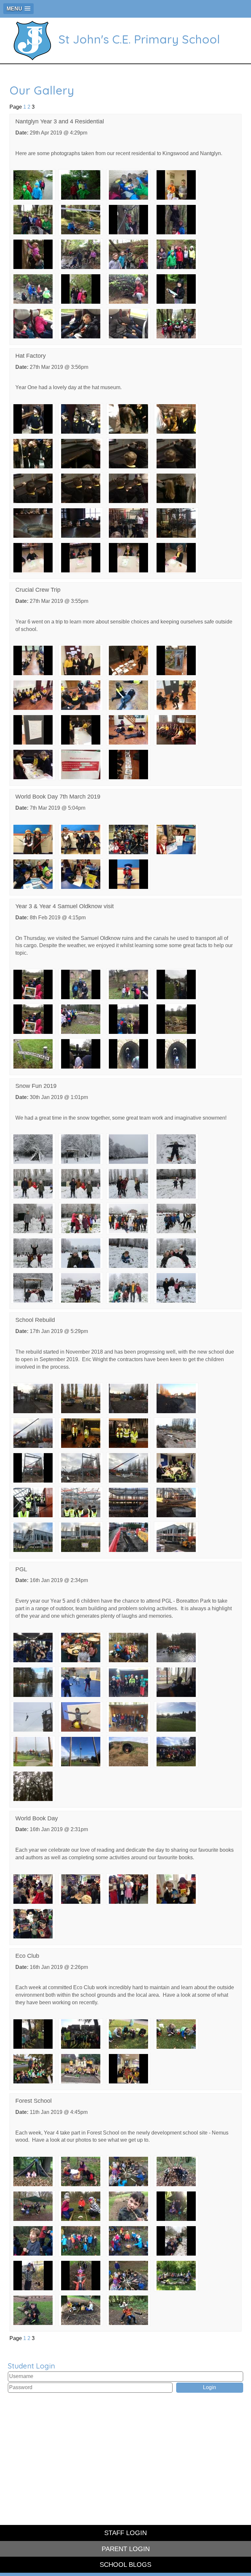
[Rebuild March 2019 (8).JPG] (81, 1537)
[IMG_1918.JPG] (176, 219)
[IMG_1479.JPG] (81, 1682)
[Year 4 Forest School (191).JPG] (128, 2310)
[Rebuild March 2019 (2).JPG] (128, 1502)
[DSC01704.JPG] (33, 185)
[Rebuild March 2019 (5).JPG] (176, 1502)
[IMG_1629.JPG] (128, 1716)
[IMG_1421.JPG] (128, 1647)
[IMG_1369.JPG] (33, 488)
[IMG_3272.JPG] (33, 1432)
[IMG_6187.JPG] (128, 2068)
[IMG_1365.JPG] (33, 453)
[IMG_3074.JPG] (33, 2241)
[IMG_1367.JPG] (128, 453)
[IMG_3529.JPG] (128, 660)
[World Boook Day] (128, 874)
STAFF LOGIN (125, 2533)
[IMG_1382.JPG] (81, 1647)
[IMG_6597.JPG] (81, 1054)
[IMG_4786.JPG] (128, 1889)
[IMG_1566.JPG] (176, 1682)
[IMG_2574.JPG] (33, 2171)
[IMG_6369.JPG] (128, 764)
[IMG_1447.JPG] (176, 1647)
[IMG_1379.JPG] (128, 557)
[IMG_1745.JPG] (176, 1751)
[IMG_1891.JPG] (33, 219)
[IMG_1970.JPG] (128, 289)
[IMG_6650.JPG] (176, 1054)
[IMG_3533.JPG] (81, 695)
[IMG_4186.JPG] (176, 323)
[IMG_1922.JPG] (33, 254)
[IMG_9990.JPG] (81, 1467)
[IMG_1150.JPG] (33, 2034)
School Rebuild (35, 1320)
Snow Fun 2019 (36, 1086)
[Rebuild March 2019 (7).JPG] (33, 1537)
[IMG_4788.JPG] (33, 1923)
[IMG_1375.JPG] (128, 523)
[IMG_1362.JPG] (81, 419)
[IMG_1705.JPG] (176, 1716)
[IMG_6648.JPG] (128, 1054)
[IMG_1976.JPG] (33, 323)
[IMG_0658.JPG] (176, 2241)
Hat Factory (31, 356)
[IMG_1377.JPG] (33, 557)
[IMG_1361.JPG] (33, 419)
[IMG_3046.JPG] (128, 1398)
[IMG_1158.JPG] (128, 2034)
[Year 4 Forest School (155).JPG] (81, 2310)
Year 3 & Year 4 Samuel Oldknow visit (65, 906)
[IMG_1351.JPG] (81, 2206)
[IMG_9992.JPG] (128, 1467)
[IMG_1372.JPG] (176, 488)
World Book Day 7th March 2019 (58, 797)
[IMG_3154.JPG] (81, 2241)
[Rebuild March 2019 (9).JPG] (128, 1537)
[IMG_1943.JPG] (176, 254)
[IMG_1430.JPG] (128, 984)
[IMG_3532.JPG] (33, 695)
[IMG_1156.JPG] (81, 2034)
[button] (18, 9)
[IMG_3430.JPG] (33, 1054)
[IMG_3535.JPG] (176, 695)
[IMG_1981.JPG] (128, 323)
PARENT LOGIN (126, 2549)
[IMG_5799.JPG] (128, 1432)
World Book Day (37, 1818)
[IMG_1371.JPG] (128, 488)
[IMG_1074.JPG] (33, 2206)
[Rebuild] (176, 1467)
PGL (21, 1569)
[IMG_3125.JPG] (176, 1398)
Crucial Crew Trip (38, 590)
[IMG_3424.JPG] (176, 1019)
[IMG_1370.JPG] (81, 488)
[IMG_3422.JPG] (128, 1019)
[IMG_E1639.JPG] (33, 1786)
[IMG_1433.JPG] (176, 984)
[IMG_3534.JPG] (128, 695)
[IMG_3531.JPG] (176, 660)
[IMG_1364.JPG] (176, 419)
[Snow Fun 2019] (33, 1149)
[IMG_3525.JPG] (33, 660)
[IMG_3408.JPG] (81, 1019)
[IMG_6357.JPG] (33, 764)
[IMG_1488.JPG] (128, 1682)
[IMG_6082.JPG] (81, 2068)
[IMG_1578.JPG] (33, 1716)
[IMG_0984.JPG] (33, 2275)
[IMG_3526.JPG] (81, 660)
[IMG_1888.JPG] (176, 185)
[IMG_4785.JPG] (81, 1889)
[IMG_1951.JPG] (33, 289)
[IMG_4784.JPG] (33, 1889)
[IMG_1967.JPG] (81, 289)
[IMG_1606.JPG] (81, 1716)
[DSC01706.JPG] (128, 185)
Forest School (33, 2101)
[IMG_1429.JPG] (81, 984)
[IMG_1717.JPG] (81, 1751)
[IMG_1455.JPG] (33, 1682)
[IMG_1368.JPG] (176, 453)
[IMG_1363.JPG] (128, 419)
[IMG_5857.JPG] (176, 1432)
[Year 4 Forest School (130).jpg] (33, 2310)
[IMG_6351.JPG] (128, 730)
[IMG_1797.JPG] (128, 2275)
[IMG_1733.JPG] (128, 1751)
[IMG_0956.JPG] (176, 2171)
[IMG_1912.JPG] (128, 219)
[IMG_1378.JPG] (81, 557)
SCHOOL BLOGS (125, 2565)
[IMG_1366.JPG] (81, 453)
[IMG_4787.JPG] (176, 1889)
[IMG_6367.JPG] (81, 764)
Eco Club (27, 1956)
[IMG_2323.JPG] (176, 2275)
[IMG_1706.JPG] (33, 1751)
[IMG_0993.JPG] (81, 2275)
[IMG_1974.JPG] (176, 289)
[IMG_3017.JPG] (81, 1398)
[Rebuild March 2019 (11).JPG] (176, 1537)
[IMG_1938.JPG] (128, 254)
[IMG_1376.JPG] (176, 523)
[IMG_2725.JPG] (176, 2206)
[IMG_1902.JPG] (81, 219)
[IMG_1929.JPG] (81, 254)
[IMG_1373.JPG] (33, 523)
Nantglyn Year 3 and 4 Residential (60, 121)
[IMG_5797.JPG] (81, 1432)
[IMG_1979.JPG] (81, 323)
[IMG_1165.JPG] (176, 2034)
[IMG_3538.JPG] (81, 730)
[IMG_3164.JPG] (128, 2241)
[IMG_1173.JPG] (33, 2068)
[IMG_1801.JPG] (128, 2206)
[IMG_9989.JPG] (33, 1467)
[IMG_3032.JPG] (81, 2171)
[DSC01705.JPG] (81, 185)
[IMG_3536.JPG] (33, 730)
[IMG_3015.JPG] (33, 1398)
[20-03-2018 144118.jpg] (128, 2171)
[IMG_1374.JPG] (81, 523)
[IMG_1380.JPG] (176, 557)
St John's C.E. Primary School (139, 39)
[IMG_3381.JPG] (33, 984)
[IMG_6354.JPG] (176, 730)
